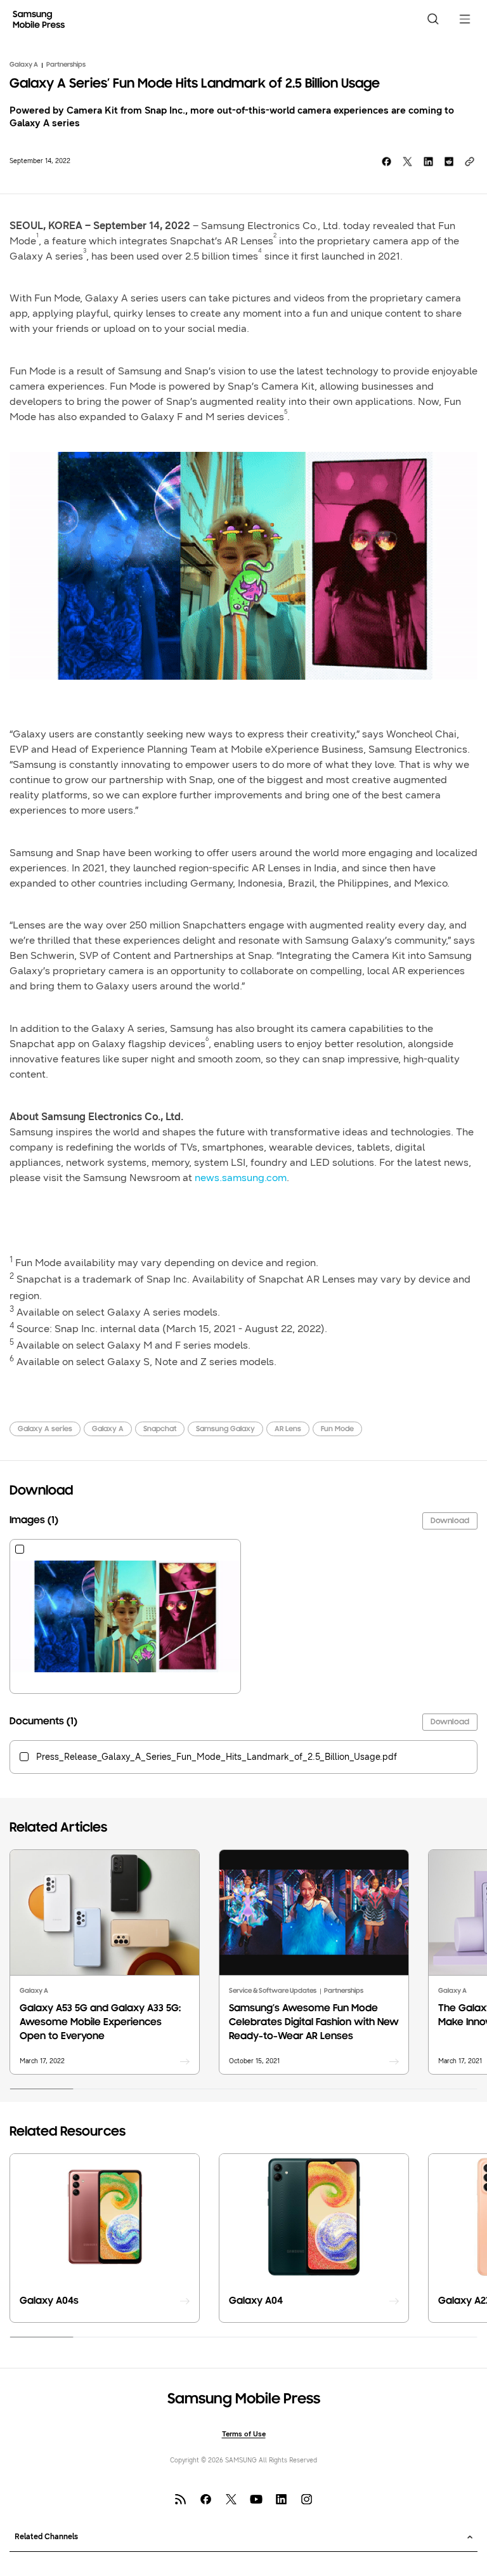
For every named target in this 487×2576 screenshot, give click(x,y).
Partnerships (66, 65)
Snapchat (160, 1429)
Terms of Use (244, 2434)
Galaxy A (24, 65)
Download (450, 1521)
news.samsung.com (241, 1178)
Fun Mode (337, 1429)
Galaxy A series (45, 1429)
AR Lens (288, 1429)
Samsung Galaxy (225, 1429)
